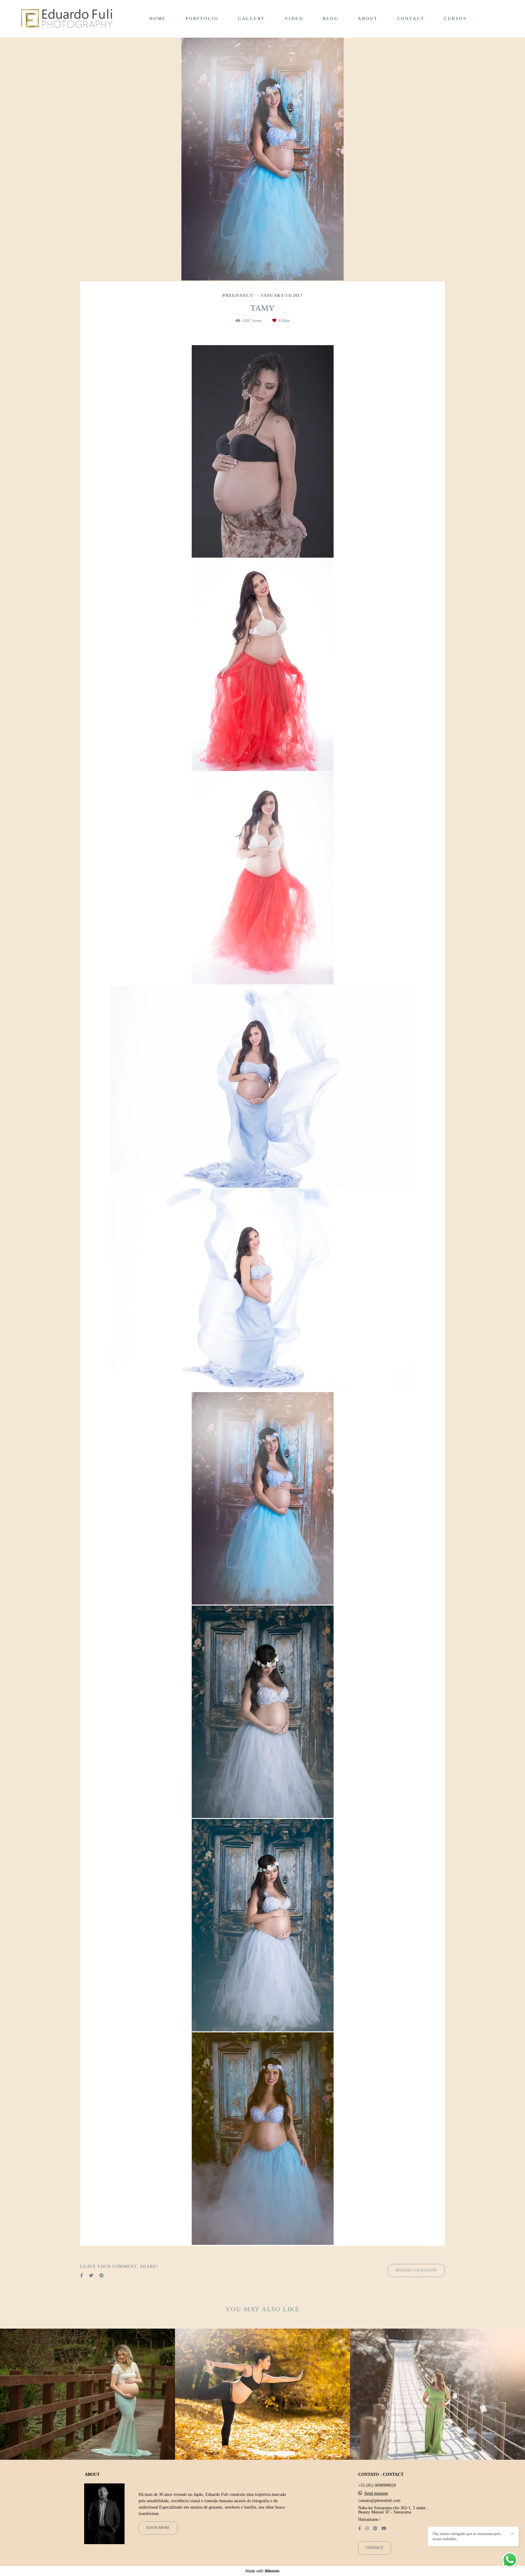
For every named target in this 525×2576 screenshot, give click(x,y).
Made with (262, 2571)
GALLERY (252, 19)
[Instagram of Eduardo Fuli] (367, 2528)
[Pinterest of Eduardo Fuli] (375, 2528)
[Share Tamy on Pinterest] (101, 2245)
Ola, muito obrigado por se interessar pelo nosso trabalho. (467, 2536)
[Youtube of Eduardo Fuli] (384, 2528)
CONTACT (411, 19)
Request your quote (416, 2240)
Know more (158, 2528)
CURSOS (455, 19)
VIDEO (294, 19)
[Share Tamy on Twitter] (91, 2245)
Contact (375, 2548)
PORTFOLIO (202, 19)
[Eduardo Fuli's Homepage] (67, 19)
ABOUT (368, 19)
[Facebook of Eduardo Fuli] (360, 2528)
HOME (158, 19)
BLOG (331, 19)
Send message (376, 2493)
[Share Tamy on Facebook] (82, 2245)
